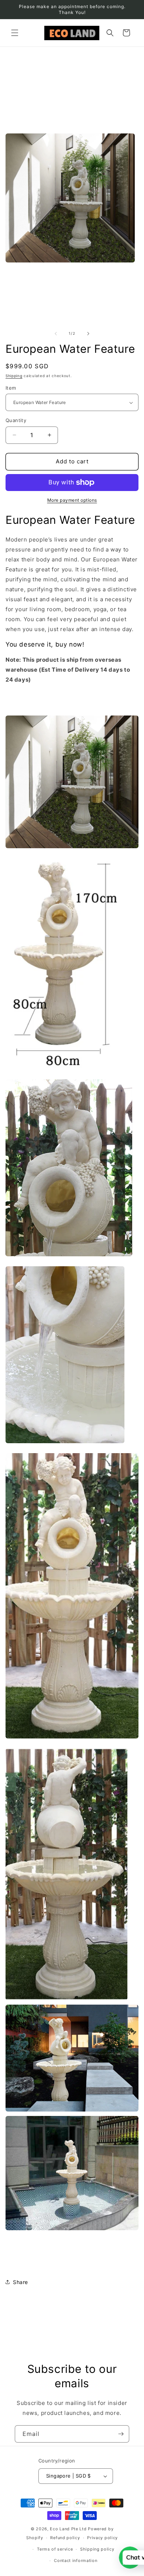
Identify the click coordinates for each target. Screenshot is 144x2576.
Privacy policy (102, 2538)
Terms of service (55, 2549)
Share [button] (20, 2282)
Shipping (14, 376)
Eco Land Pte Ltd (68, 2529)
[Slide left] (56, 334)
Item (11, 388)
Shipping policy (97, 2549)
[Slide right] (88, 334)
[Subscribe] (121, 2434)
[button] (15, 33)
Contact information (76, 2561)
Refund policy (65, 2538)
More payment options (72, 500)
